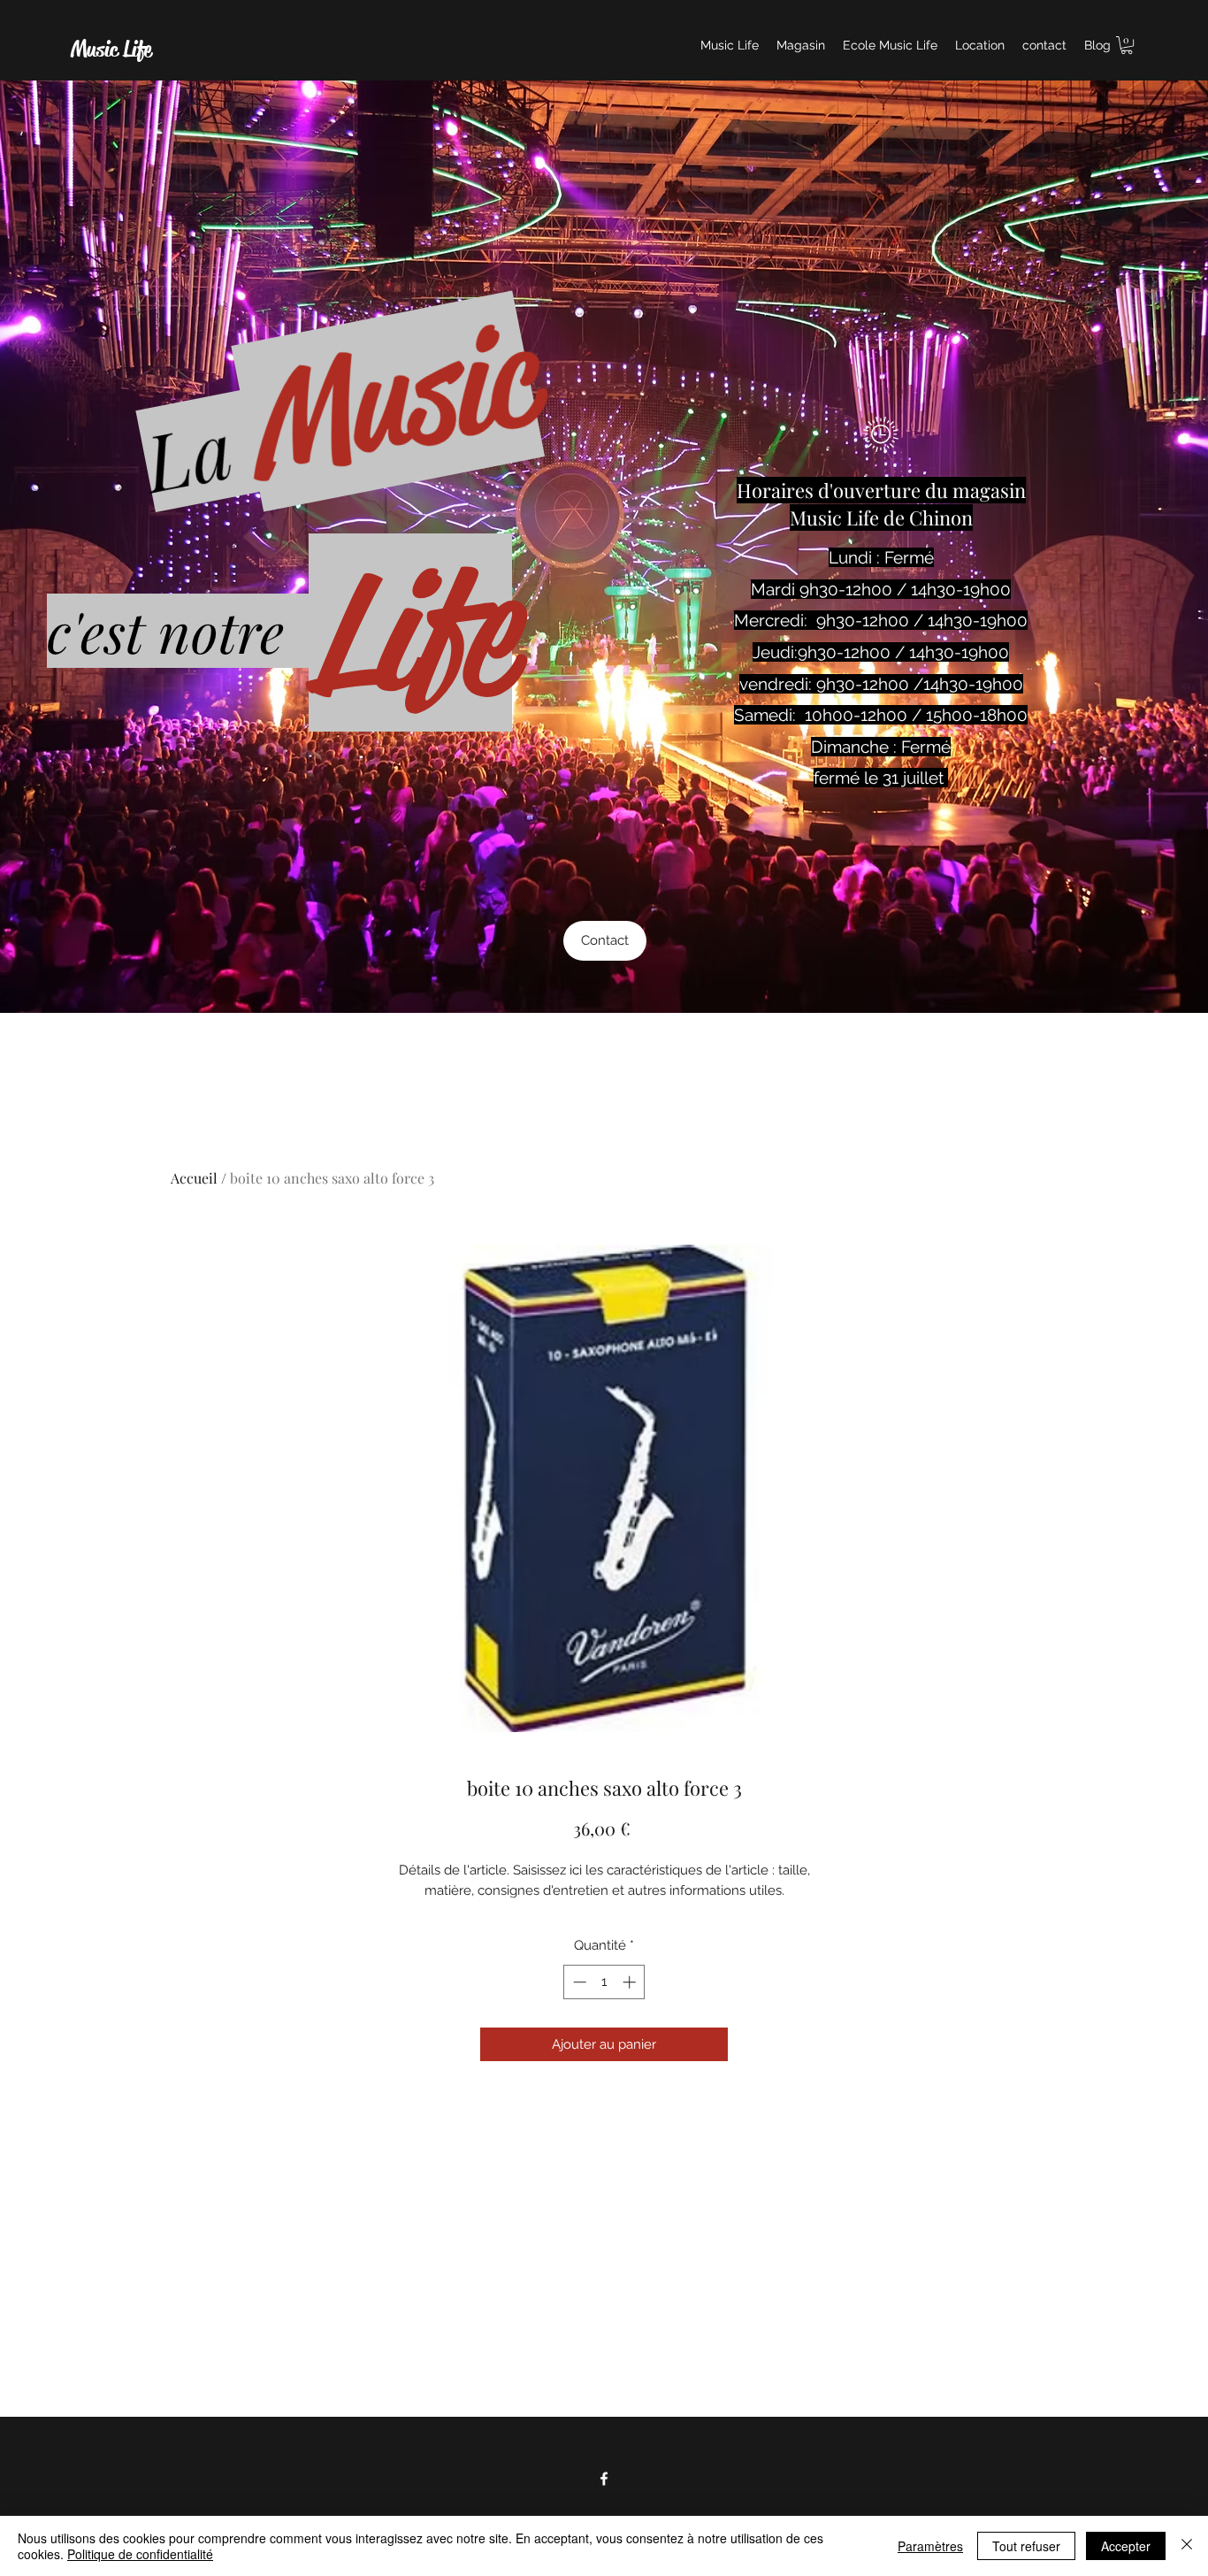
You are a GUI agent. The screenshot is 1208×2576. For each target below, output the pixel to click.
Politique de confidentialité (140, 2554)
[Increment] (631, 1982)
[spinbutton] (604, 1982)
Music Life (111, 50)
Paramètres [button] (930, 2546)
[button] (1127, 45)
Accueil (194, 1178)
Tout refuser (1026, 2546)
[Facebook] (604, 2479)
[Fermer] (1187, 2546)
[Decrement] (578, 1982)
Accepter (1126, 2546)
